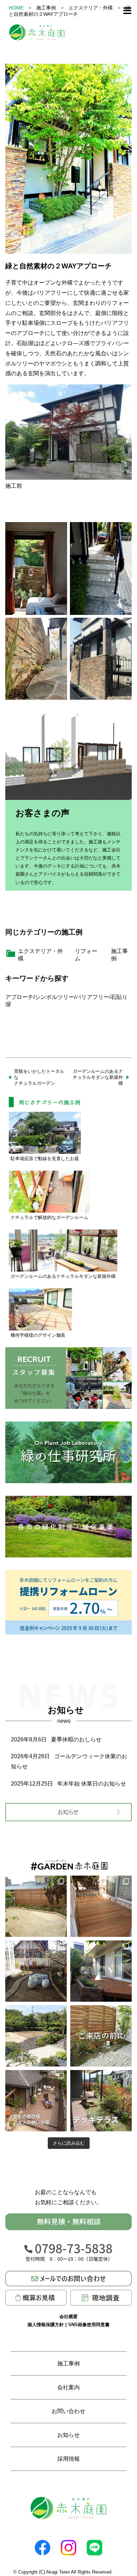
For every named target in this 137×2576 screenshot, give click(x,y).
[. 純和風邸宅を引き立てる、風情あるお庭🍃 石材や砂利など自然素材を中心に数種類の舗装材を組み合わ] (36, 2036)
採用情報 (68, 2459)
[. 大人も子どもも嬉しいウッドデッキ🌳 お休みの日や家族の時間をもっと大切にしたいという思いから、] (36, 2101)
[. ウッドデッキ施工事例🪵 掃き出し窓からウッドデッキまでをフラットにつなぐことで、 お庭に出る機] (101, 1971)
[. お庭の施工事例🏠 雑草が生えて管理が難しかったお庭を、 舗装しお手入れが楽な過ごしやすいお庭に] (36, 1971)
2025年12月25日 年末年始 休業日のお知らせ (68, 1784)
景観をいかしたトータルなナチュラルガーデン (39, 1077)
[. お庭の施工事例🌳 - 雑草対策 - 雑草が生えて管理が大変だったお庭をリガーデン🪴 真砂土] (36, 1906)
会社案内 (68, 2387)
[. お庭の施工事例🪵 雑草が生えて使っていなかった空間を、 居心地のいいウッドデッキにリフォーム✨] (101, 1906)
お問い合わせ (68, 2411)
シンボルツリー (54, 997)
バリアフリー (92, 997)
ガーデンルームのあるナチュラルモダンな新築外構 (98, 1077)
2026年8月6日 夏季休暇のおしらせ (56, 1739)
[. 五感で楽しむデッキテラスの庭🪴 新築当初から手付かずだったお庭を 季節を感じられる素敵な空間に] (101, 2101)
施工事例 (46, 8)
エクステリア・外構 (91, 8)
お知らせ (68, 2435)
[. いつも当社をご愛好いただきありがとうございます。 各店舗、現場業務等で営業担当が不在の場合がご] (101, 2036)
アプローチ (19, 997)
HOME (16, 8)
